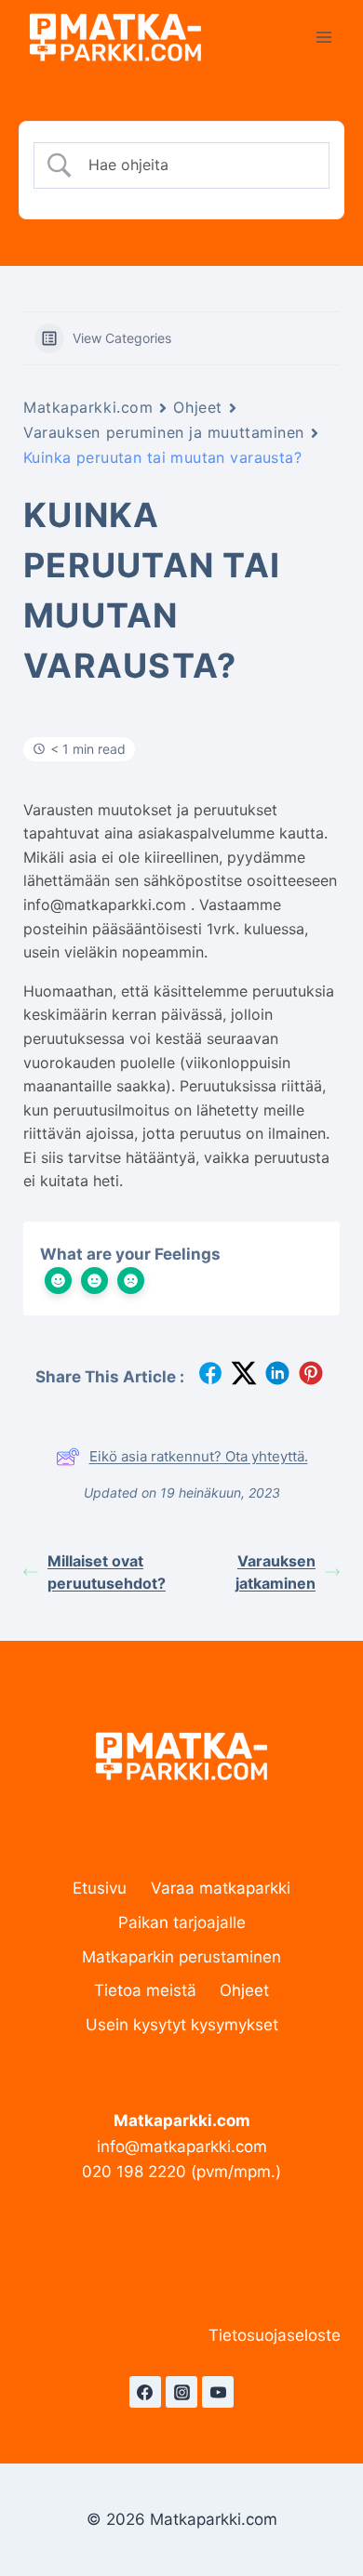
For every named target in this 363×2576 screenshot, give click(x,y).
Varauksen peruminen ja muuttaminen (164, 432)
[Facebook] (145, 2392)
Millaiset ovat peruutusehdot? (107, 1572)
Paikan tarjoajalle (182, 1922)
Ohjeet (197, 407)
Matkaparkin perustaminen (181, 1957)
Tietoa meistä (145, 1990)
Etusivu (100, 1888)
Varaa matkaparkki (221, 1888)
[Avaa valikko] (323, 37)
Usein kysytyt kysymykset (182, 2025)
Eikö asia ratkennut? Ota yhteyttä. (199, 1456)
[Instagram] (181, 2392)
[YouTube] (218, 2392)
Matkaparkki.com (88, 407)
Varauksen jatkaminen (276, 1572)
